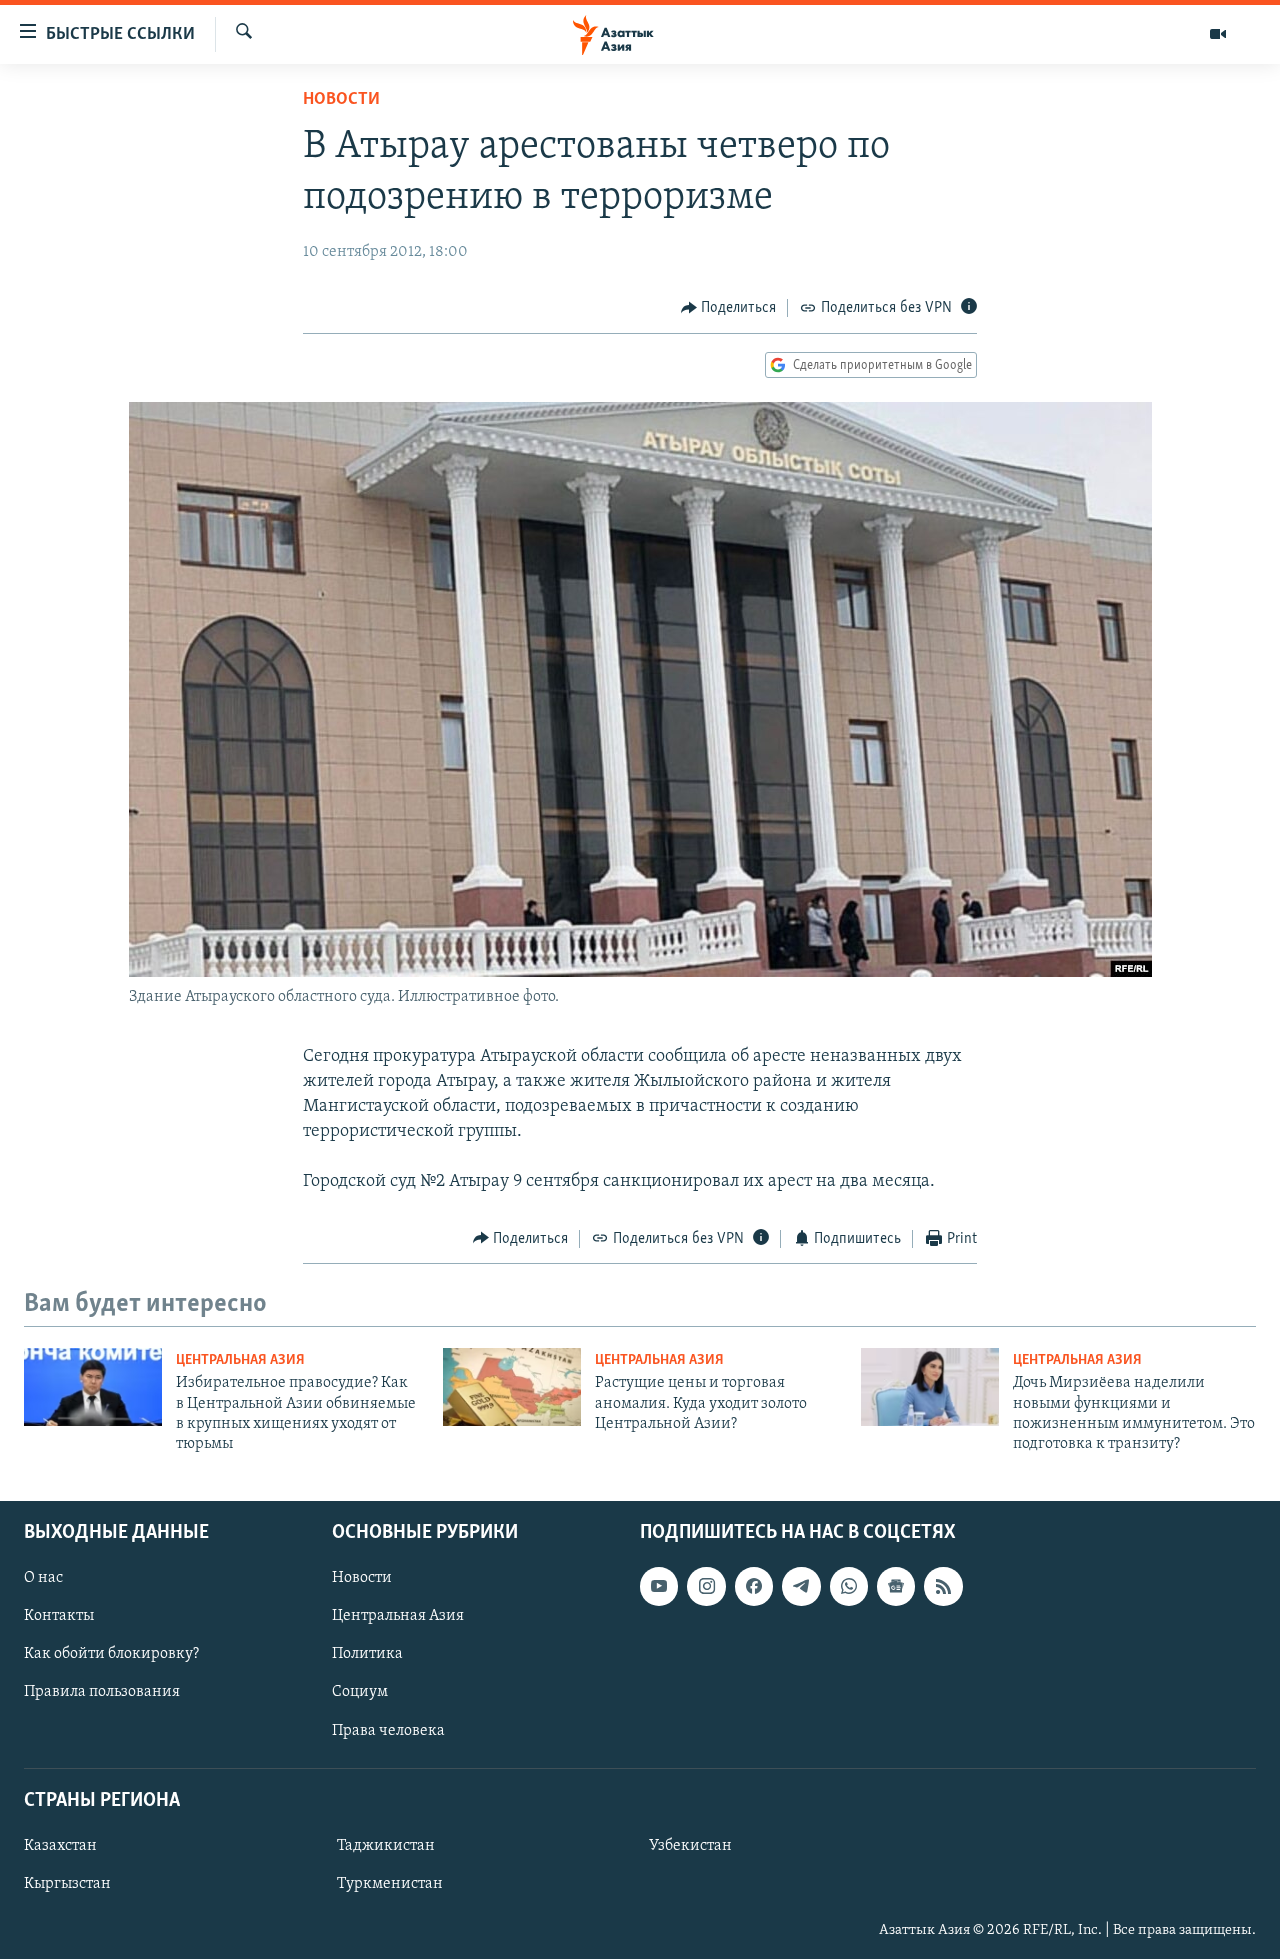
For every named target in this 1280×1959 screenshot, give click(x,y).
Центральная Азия (240, 1360)
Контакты (59, 1616)
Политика (367, 1654)
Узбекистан (690, 1846)
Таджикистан (386, 1846)
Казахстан (60, 1846)
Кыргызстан (67, 1884)
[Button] (729, 308)
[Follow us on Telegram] (801, 1586)
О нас (43, 1578)
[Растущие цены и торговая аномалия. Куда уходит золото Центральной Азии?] (512, 1387)
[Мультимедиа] (1218, 34)
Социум (360, 1692)
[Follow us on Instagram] (706, 1586)
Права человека (388, 1730)
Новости (341, 100)
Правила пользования (102, 1692)
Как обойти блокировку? (111, 1654)
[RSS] (943, 1586)
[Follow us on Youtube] (659, 1586)
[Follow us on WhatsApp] (849, 1586)
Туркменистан (390, 1884)
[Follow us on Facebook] (754, 1586)
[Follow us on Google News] (896, 1586)
